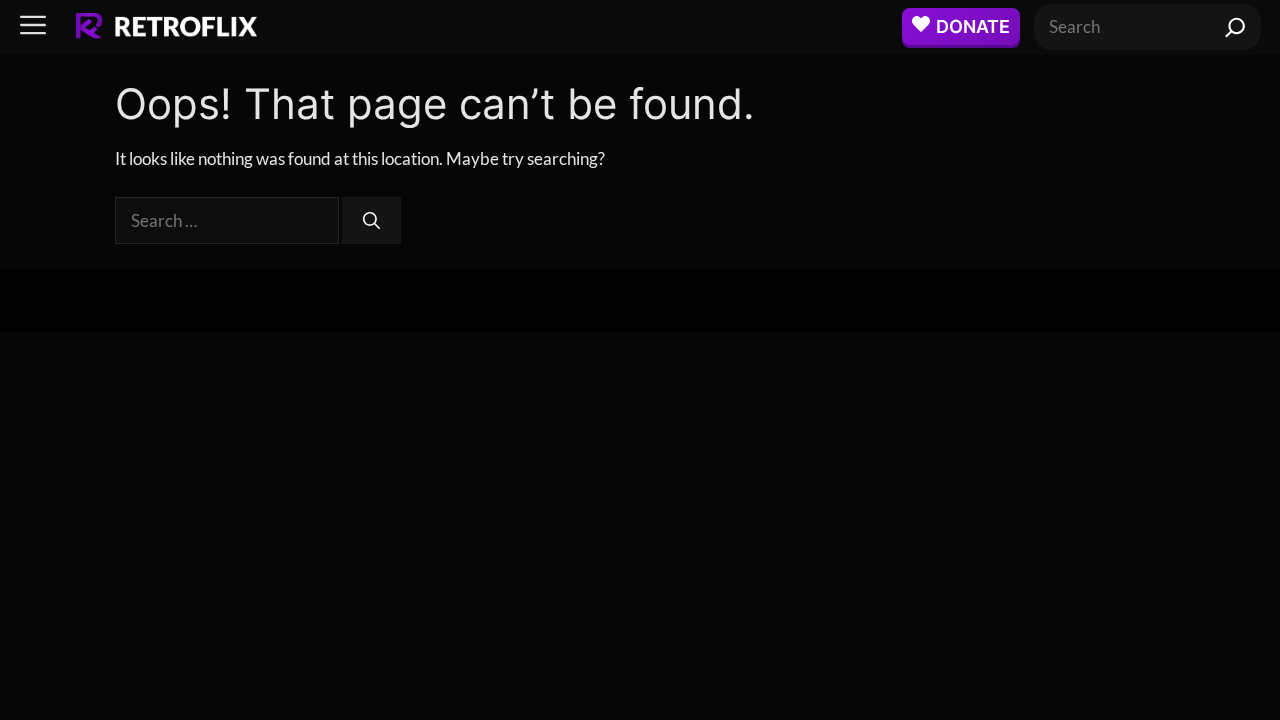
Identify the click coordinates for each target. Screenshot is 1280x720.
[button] (33, 26)
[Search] (1235, 27)
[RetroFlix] (166, 27)
